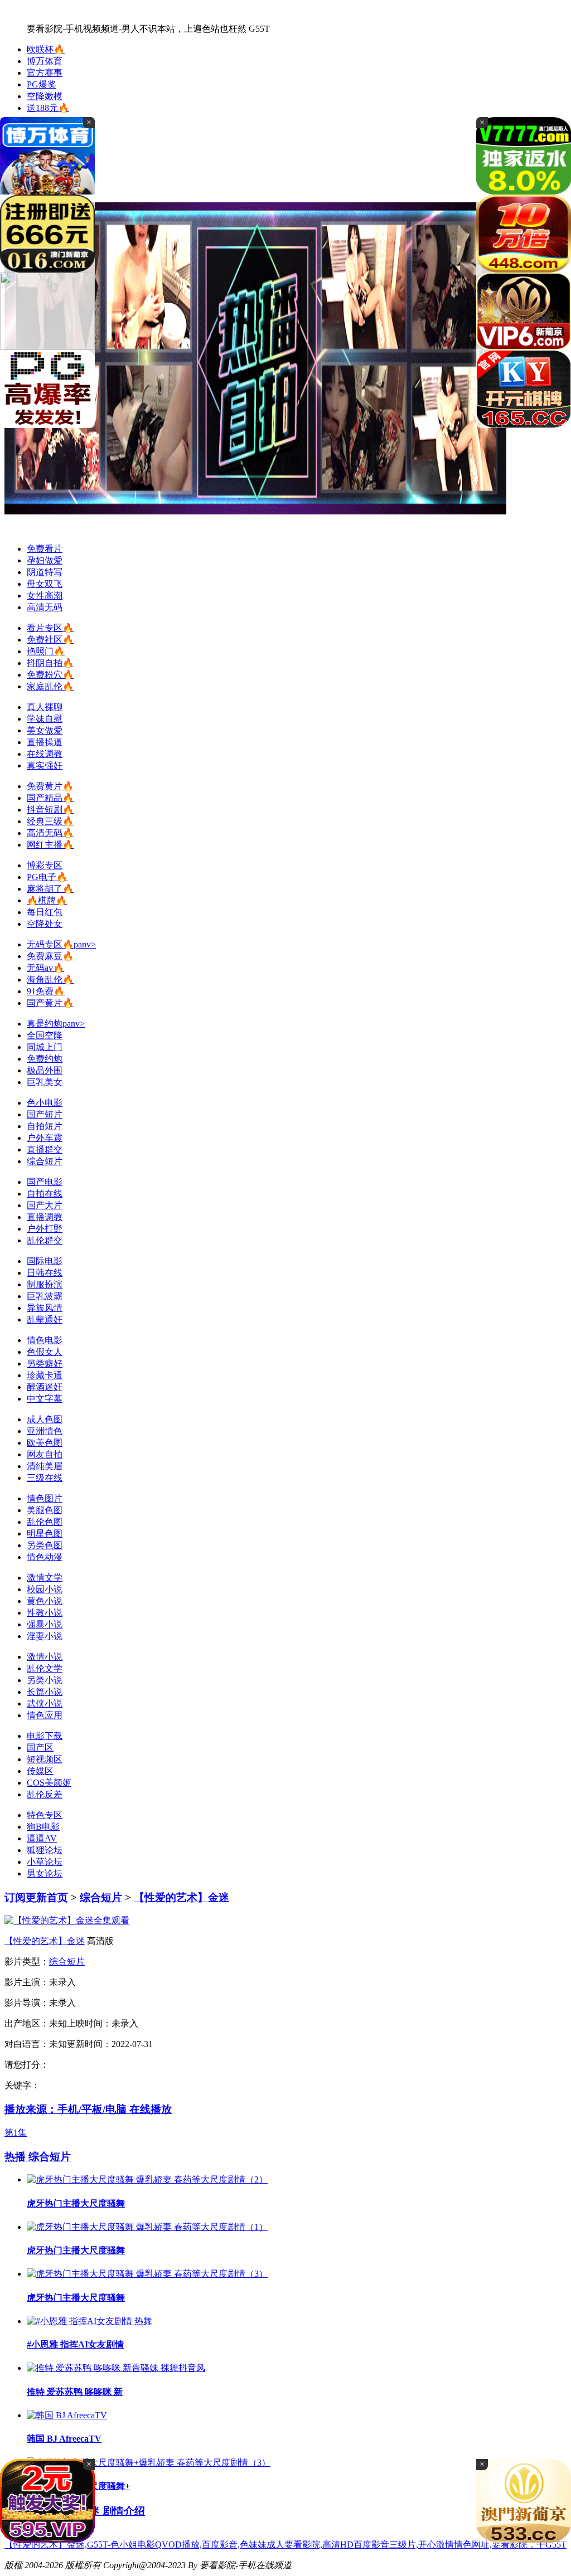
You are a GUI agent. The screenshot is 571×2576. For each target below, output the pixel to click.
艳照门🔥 (46, 651)
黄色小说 (45, 1601)
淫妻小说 (45, 1636)
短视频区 (45, 1759)
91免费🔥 (46, 991)
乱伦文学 (45, 1668)
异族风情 (45, 1308)
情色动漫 (45, 1557)
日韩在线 (45, 1273)
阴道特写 (45, 572)
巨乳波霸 (45, 1296)
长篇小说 (45, 1692)
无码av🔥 (45, 968)
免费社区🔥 (50, 640)
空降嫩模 (45, 96)
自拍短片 (45, 1126)
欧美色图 (45, 1443)
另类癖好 (45, 1364)
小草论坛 (45, 1862)
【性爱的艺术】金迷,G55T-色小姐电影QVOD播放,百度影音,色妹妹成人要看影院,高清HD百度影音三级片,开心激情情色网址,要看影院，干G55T (285, 2545)
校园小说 (45, 1589)
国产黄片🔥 (50, 1003)
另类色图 (45, 1545)
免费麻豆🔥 (50, 956)
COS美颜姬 (49, 1783)
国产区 (40, 1748)
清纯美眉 (45, 1466)
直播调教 (45, 1217)
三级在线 (45, 1478)
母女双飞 (45, 584)
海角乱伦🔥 (50, 980)
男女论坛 (45, 1873)
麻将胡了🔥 (50, 889)
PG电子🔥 (47, 877)
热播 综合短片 (38, 2157)
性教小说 (45, 1613)
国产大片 (45, 1205)
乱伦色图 (45, 1522)
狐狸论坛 (45, 1850)
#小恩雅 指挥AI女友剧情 (75, 2344)
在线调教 (45, 754)
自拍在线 (45, 1194)
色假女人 (45, 1352)
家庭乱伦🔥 (50, 686)
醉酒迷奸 (45, 1387)
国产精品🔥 (50, 798)
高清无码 (45, 607)
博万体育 (45, 61)
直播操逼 (45, 742)
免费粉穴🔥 (50, 675)
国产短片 (45, 1114)
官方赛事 (45, 73)
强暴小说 (45, 1624)
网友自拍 (45, 1454)
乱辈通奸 (45, 1319)
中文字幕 (45, 1399)
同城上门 (45, 1047)
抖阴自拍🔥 (50, 663)
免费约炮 (45, 1059)
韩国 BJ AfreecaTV (64, 2439)
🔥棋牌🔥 (47, 900)
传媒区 (40, 1771)
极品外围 (45, 1070)
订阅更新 (26, 1897)
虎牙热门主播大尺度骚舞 (76, 2203)
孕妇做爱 (45, 560)
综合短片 (45, 1161)
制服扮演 (45, 1284)
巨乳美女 (45, 1082)
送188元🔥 (48, 108)
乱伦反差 (45, 1794)
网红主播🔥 (50, 845)
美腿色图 (45, 1510)
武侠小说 (45, 1703)
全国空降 (45, 1035)
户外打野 (45, 1229)
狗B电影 (43, 1827)
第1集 (16, 2133)
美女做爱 (45, 730)
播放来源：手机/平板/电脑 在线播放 (88, 2109)
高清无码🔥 (50, 833)
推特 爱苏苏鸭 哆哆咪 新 (75, 2392)
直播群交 (45, 1150)
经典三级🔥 (50, 821)
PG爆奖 (42, 84)
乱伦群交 (45, 1240)
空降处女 (45, 924)
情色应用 (45, 1715)
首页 (57, 1897)
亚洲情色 (45, 1431)
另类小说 (45, 1680)
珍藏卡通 (45, 1375)
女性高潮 (45, 596)
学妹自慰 (45, 719)
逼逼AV (42, 1838)
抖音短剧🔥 (50, 810)
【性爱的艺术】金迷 (182, 1897)
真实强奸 (45, 765)
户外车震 (45, 1138)
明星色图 (45, 1534)
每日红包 (45, 912)
